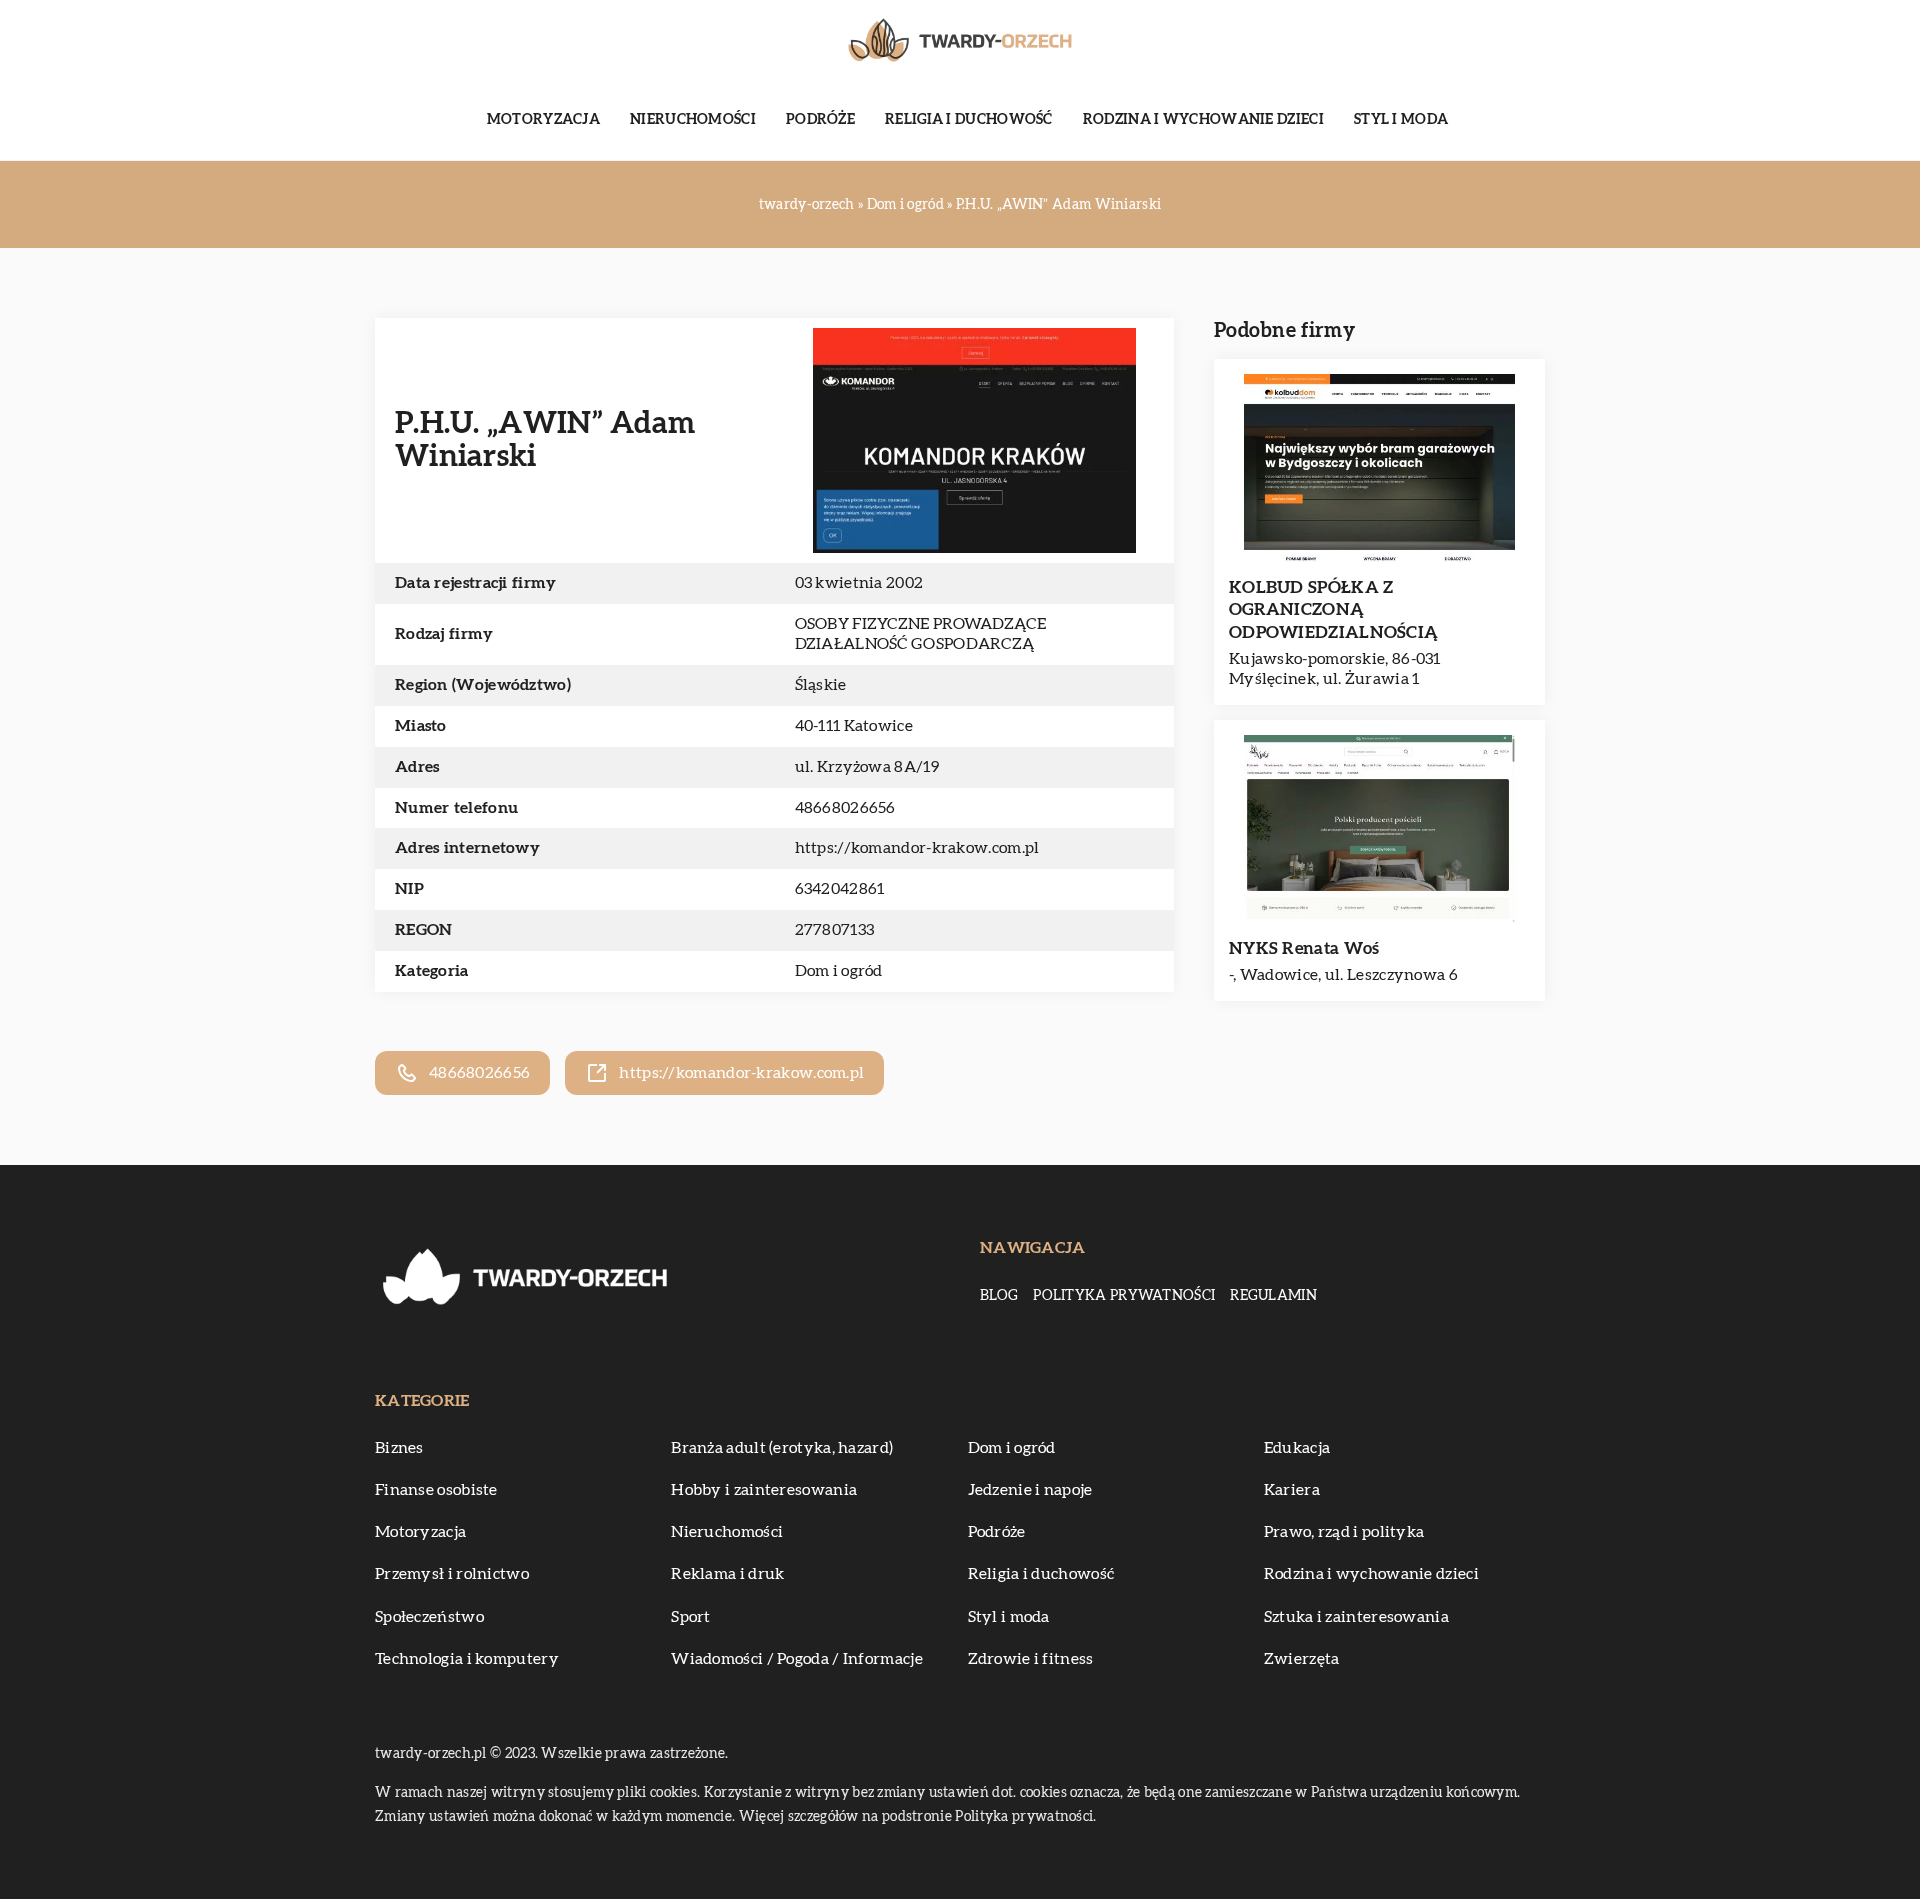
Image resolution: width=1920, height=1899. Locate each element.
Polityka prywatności (1124, 1296)
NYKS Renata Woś (1304, 948)
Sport (691, 1617)
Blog (999, 1296)
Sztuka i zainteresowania (1356, 1617)
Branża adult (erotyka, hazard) (782, 1448)
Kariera (1292, 1490)
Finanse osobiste (436, 1490)
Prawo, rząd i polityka (1344, 1532)
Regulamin (1273, 1296)
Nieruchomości (693, 120)
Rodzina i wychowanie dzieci (1203, 120)
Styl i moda (1401, 120)
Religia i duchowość (969, 120)
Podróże (820, 120)
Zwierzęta (1302, 1659)
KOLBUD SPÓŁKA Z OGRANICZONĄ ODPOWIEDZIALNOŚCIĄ (1333, 609)
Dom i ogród (839, 971)
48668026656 (845, 808)
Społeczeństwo (429, 1617)
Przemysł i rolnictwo (452, 1574)
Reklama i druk (727, 1574)
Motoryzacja (543, 120)
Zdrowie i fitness (1031, 1659)
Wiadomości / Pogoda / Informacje (797, 1659)
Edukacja (1297, 1448)
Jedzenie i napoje (1030, 1490)
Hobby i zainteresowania (764, 1490)
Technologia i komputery (467, 1659)
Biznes (399, 1448)
